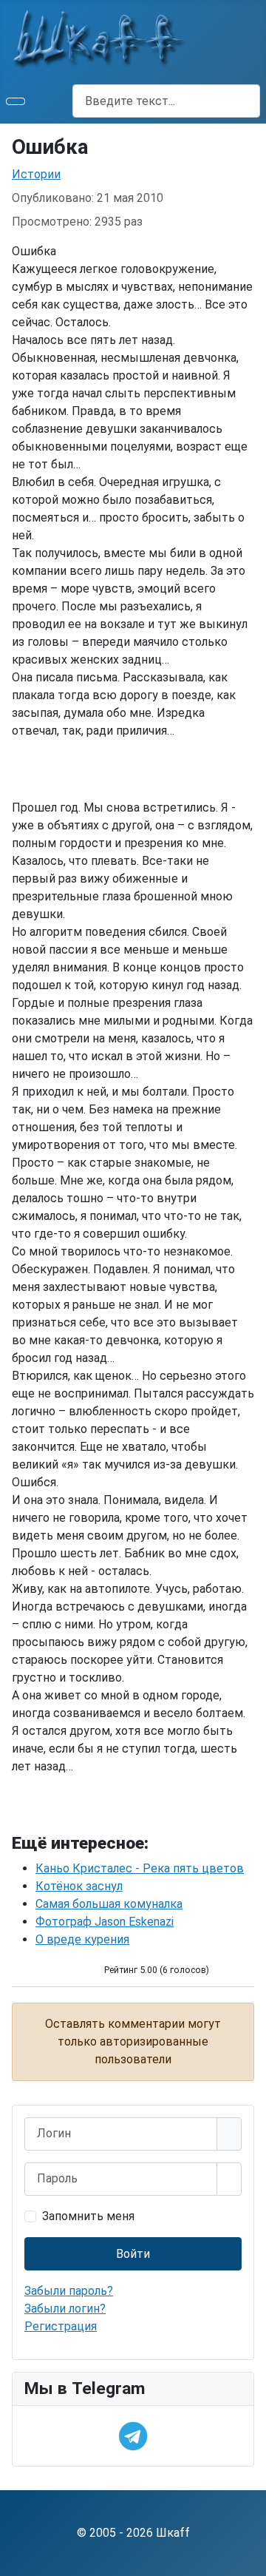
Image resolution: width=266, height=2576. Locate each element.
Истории (36, 174)
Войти (133, 2254)
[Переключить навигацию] (16, 101)
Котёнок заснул (79, 1886)
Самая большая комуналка (109, 1904)
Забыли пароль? (69, 2291)
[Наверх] (248, 2558)
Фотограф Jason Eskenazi (105, 1922)
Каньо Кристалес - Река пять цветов (140, 1868)
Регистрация (61, 2326)
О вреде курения (82, 1939)
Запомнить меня (88, 2216)
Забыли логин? (65, 2309)
